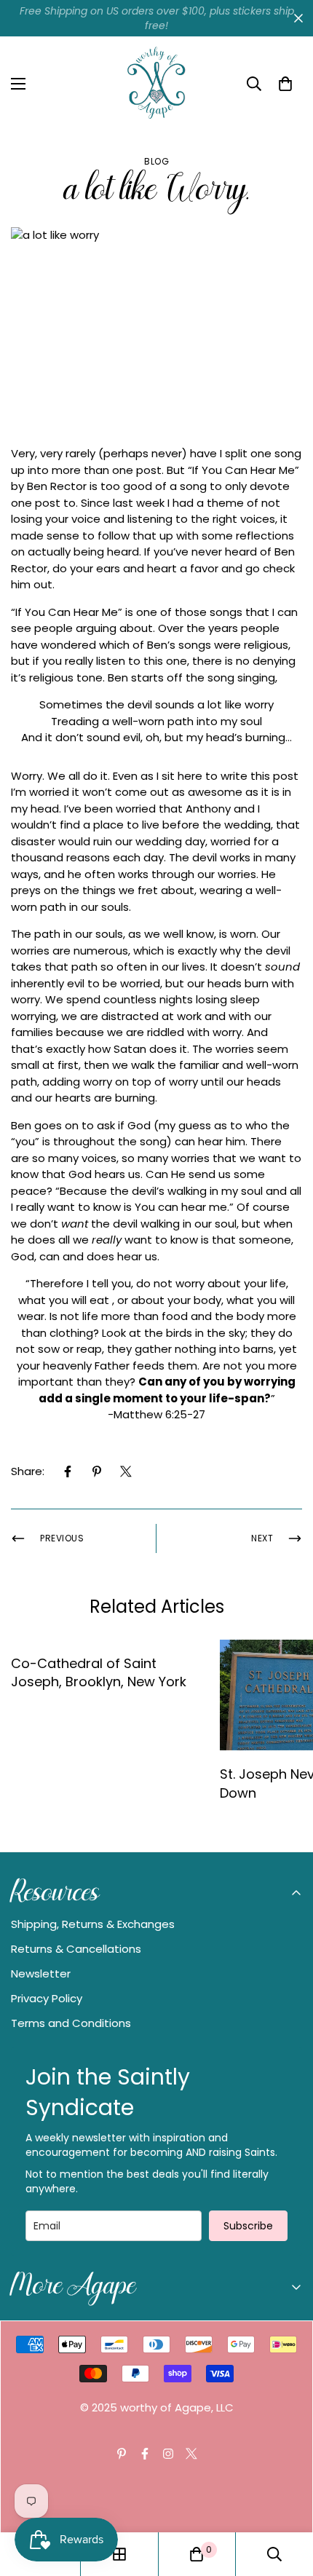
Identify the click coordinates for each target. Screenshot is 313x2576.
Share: (28, 1471)
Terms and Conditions (71, 2023)
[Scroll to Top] (287, 2499)
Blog (156, 161)
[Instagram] (168, 2454)
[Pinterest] (97, 1471)
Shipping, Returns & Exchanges (93, 1924)
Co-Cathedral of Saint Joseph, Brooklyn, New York (99, 1672)
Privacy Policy (47, 1998)
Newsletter (41, 1974)
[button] (285, 84)
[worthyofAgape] (156, 84)
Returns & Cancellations (76, 1949)
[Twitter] (126, 1471)
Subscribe (248, 2226)
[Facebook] (68, 1471)
